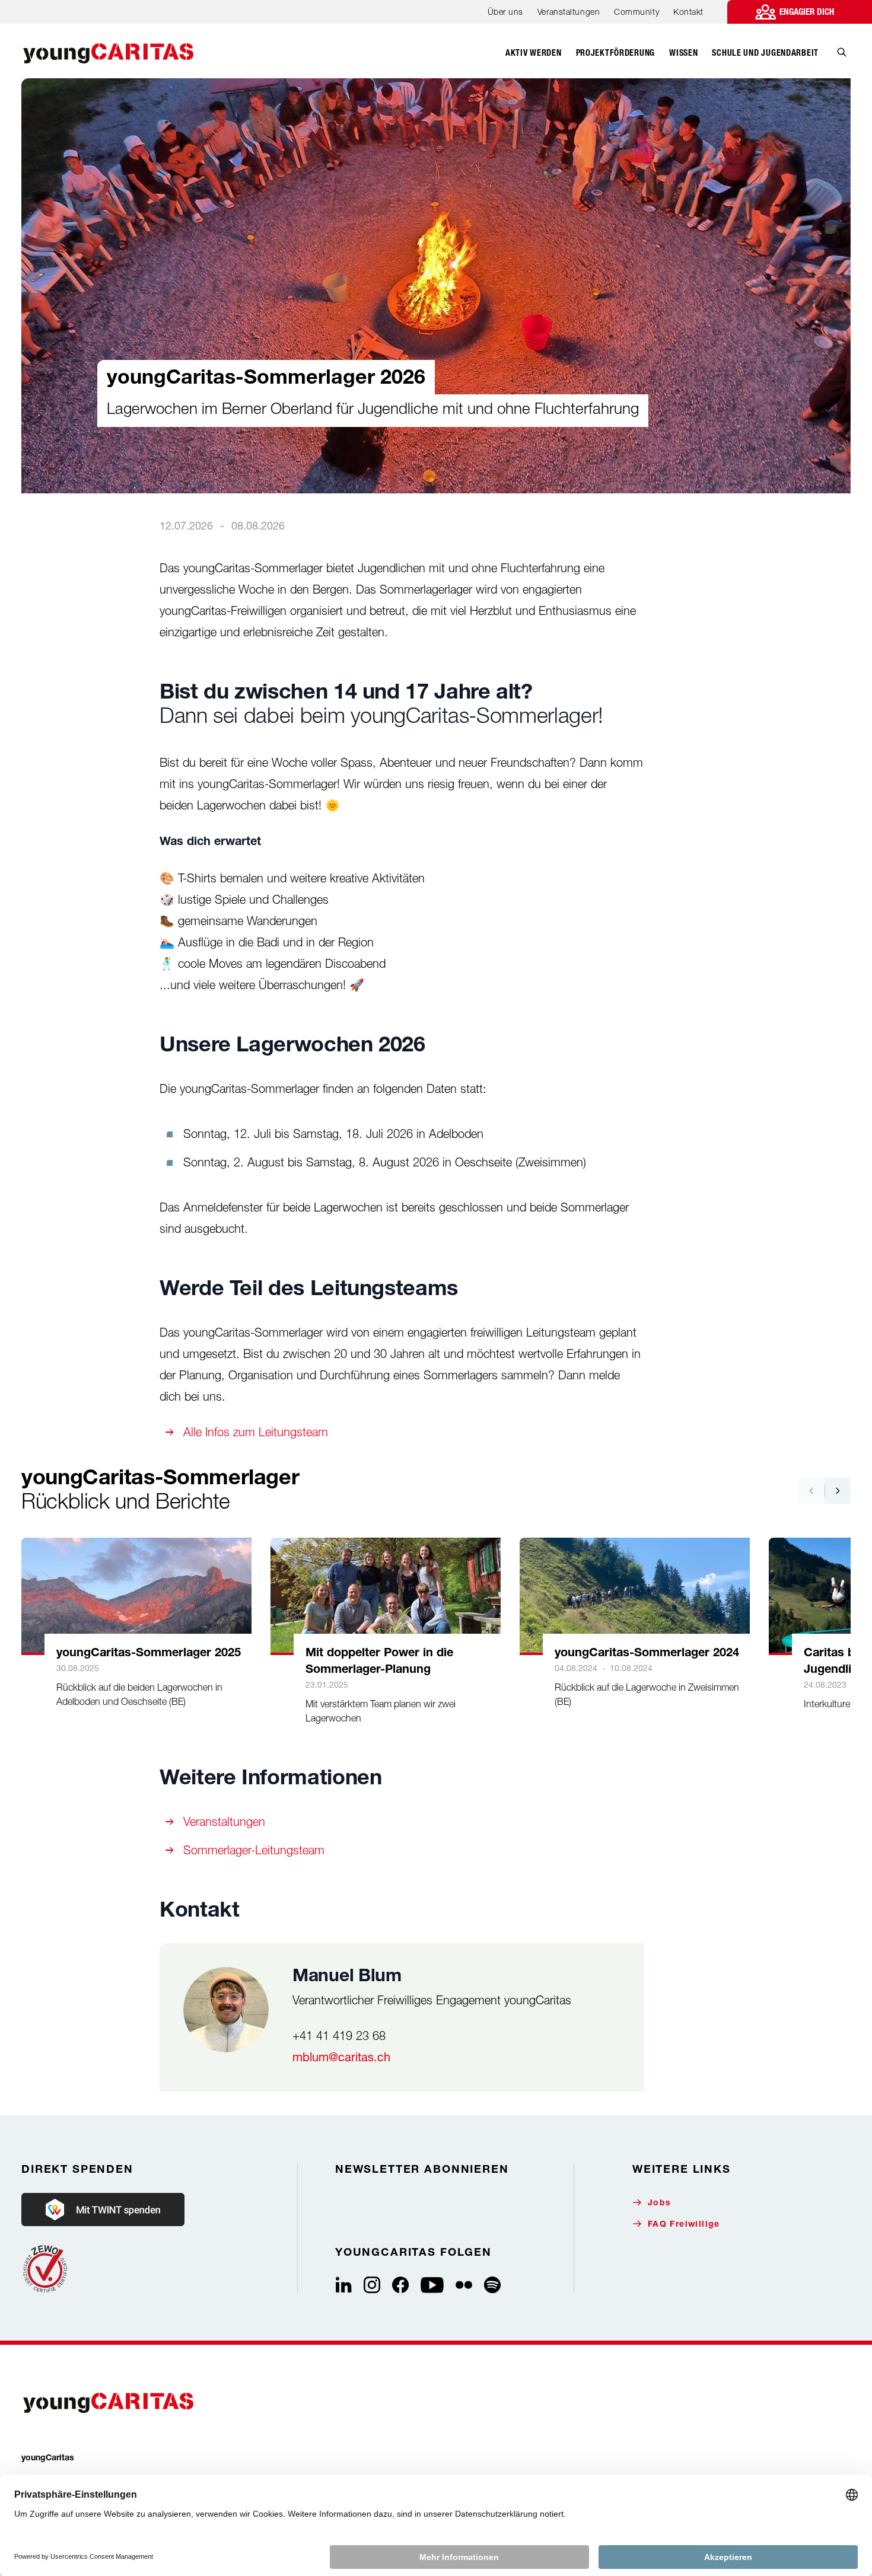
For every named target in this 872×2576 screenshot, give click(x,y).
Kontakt (688, 12)
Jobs (660, 2204)
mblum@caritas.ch (341, 2057)
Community (637, 12)
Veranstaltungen (569, 12)
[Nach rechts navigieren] (838, 1491)
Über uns (505, 12)
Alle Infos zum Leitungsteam (256, 1432)
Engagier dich (807, 12)
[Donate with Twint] (103, 2210)
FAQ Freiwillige (684, 2225)
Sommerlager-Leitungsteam (254, 1850)
